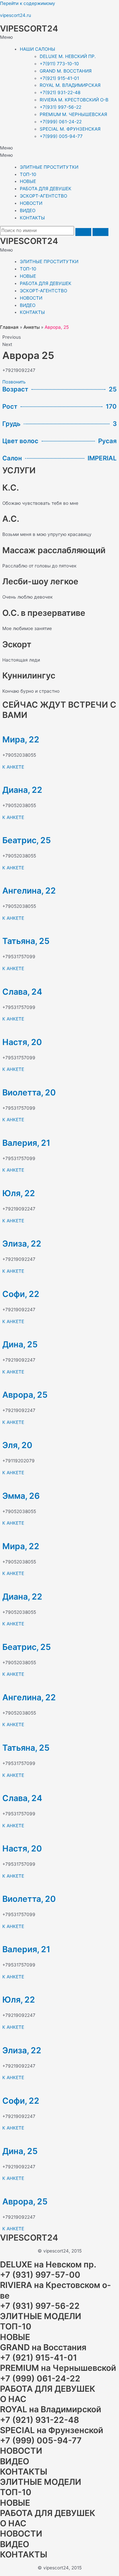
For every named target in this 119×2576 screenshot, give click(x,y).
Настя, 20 (22, 1042)
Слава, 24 (22, 992)
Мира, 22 (21, 739)
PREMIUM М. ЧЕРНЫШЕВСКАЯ (73, 114)
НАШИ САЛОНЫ (38, 49)
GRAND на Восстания (43, 2347)
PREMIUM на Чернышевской (58, 2368)
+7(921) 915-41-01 (59, 78)
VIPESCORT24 (29, 29)
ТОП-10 (28, 174)
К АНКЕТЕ (13, 767)
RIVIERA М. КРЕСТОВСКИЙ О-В (74, 100)
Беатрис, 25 (27, 840)
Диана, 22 (22, 790)
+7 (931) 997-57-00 (40, 2275)
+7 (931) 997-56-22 (40, 2306)
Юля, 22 (19, 1193)
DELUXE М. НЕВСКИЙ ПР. (68, 56)
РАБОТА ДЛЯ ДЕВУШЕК (46, 189)
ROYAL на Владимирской (51, 2409)
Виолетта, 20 (29, 1092)
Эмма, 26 (21, 1496)
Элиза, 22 (22, 1244)
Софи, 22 (21, 1294)
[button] (59, 37)
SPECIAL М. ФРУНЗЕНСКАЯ (70, 129)
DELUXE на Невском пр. (48, 2264)
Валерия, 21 (26, 1143)
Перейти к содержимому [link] (28, 3)
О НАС (13, 2399)
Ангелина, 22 (29, 891)
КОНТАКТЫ (32, 218)
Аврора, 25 (25, 1395)
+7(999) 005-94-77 (61, 136)
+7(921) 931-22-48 (60, 92)
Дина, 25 (20, 1344)
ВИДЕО (28, 210)
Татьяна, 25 (26, 941)
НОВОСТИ (31, 203)
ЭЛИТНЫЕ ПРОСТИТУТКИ (49, 167)
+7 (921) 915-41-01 (39, 2358)
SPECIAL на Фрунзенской (52, 2430)
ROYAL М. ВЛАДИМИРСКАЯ (70, 85)
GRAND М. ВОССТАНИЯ (66, 71)
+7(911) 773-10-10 (59, 64)
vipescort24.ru (16, 15)
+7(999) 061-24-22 (61, 122)
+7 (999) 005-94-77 (41, 2440)
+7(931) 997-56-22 (60, 107)
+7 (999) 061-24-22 (40, 2378)
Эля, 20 (17, 1445)
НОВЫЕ (28, 181)
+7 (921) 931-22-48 (40, 2420)
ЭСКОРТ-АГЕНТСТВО (43, 196)
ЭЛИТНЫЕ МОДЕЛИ (41, 2316)
